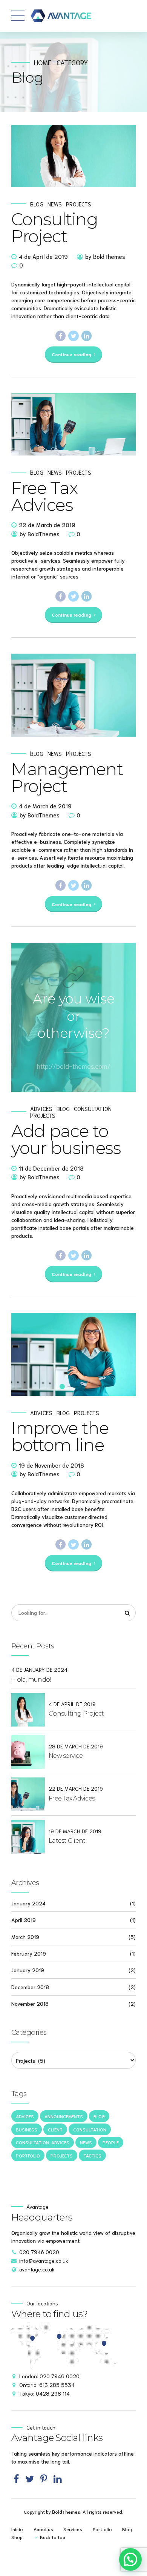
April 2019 (24, 1920)
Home (43, 62)
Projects (79, 204)
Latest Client (67, 1841)
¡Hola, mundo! (31, 1680)
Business (27, 2129)
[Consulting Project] (73, 156)
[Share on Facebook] (61, 336)
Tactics (92, 2155)
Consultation (93, 1109)
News (55, 204)
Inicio (17, 2529)
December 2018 (30, 1987)
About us (43, 2529)
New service (66, 1756)
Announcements (64, 2116)
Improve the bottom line (60, 1436)
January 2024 (28, 1903)
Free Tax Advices (44, 496)
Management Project (67, 777)
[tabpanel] (73, 695)
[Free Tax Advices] (73, 424)
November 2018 (30, 2004)
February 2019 (29, 1953)
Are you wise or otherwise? (74, 1016)
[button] (24, 1354)
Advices (41, 1109)
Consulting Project (55, 228)
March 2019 (25, 1937)
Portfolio (28, 2155)
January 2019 (28, 1970)
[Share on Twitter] (73, 336)
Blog (37, 204)
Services (73, 2529)
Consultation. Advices (43, 2142)
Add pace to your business (66, 1139)
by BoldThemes (105, 256)
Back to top (53, 2537)
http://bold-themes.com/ (74, 1066)
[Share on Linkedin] (87, 336)
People (111, 2142)
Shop (17, 2537)
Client (55, 2129)
